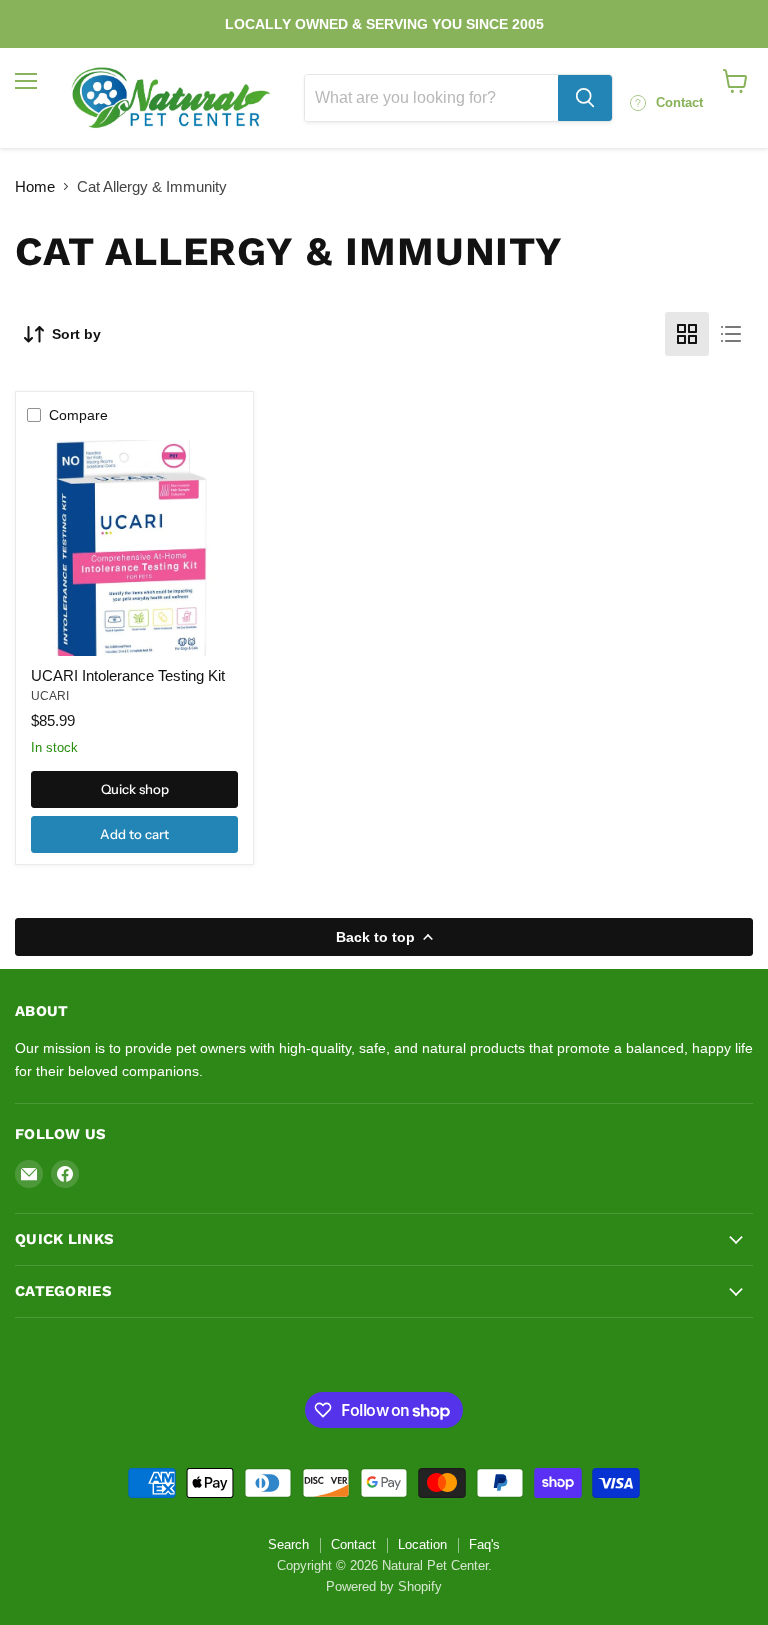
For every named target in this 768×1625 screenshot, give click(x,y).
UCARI (50, 696)
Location (422, 1544)
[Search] (585, 98)
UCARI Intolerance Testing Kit (128, 675)
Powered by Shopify (384, 1586)
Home (35, 186)
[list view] (731, 334)
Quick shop (135, 789)
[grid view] (687, 334)
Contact (353, 1544)
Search (288, 1544)
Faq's (484, 1544)
